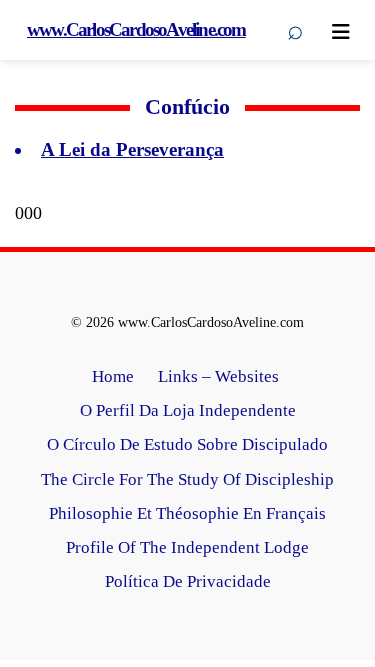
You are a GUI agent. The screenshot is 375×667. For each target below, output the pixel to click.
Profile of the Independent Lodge (187, 547)
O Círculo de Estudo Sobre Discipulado (187, 444)
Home (113, 376)
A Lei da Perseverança (132, 149)
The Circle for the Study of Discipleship (187, 479)
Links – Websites (220, 376)
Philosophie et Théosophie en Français (187, 513)
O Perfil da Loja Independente (188, 410)
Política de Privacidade (188, 581)
